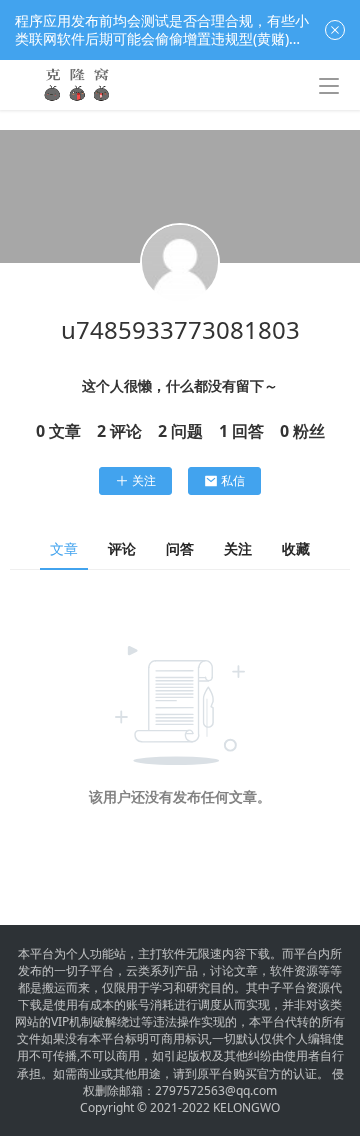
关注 (144, 480)
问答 (180, 548)
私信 (233, 480)
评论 (122, 548)
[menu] (329, 86)
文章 (64, 548)
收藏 (296, 548)
